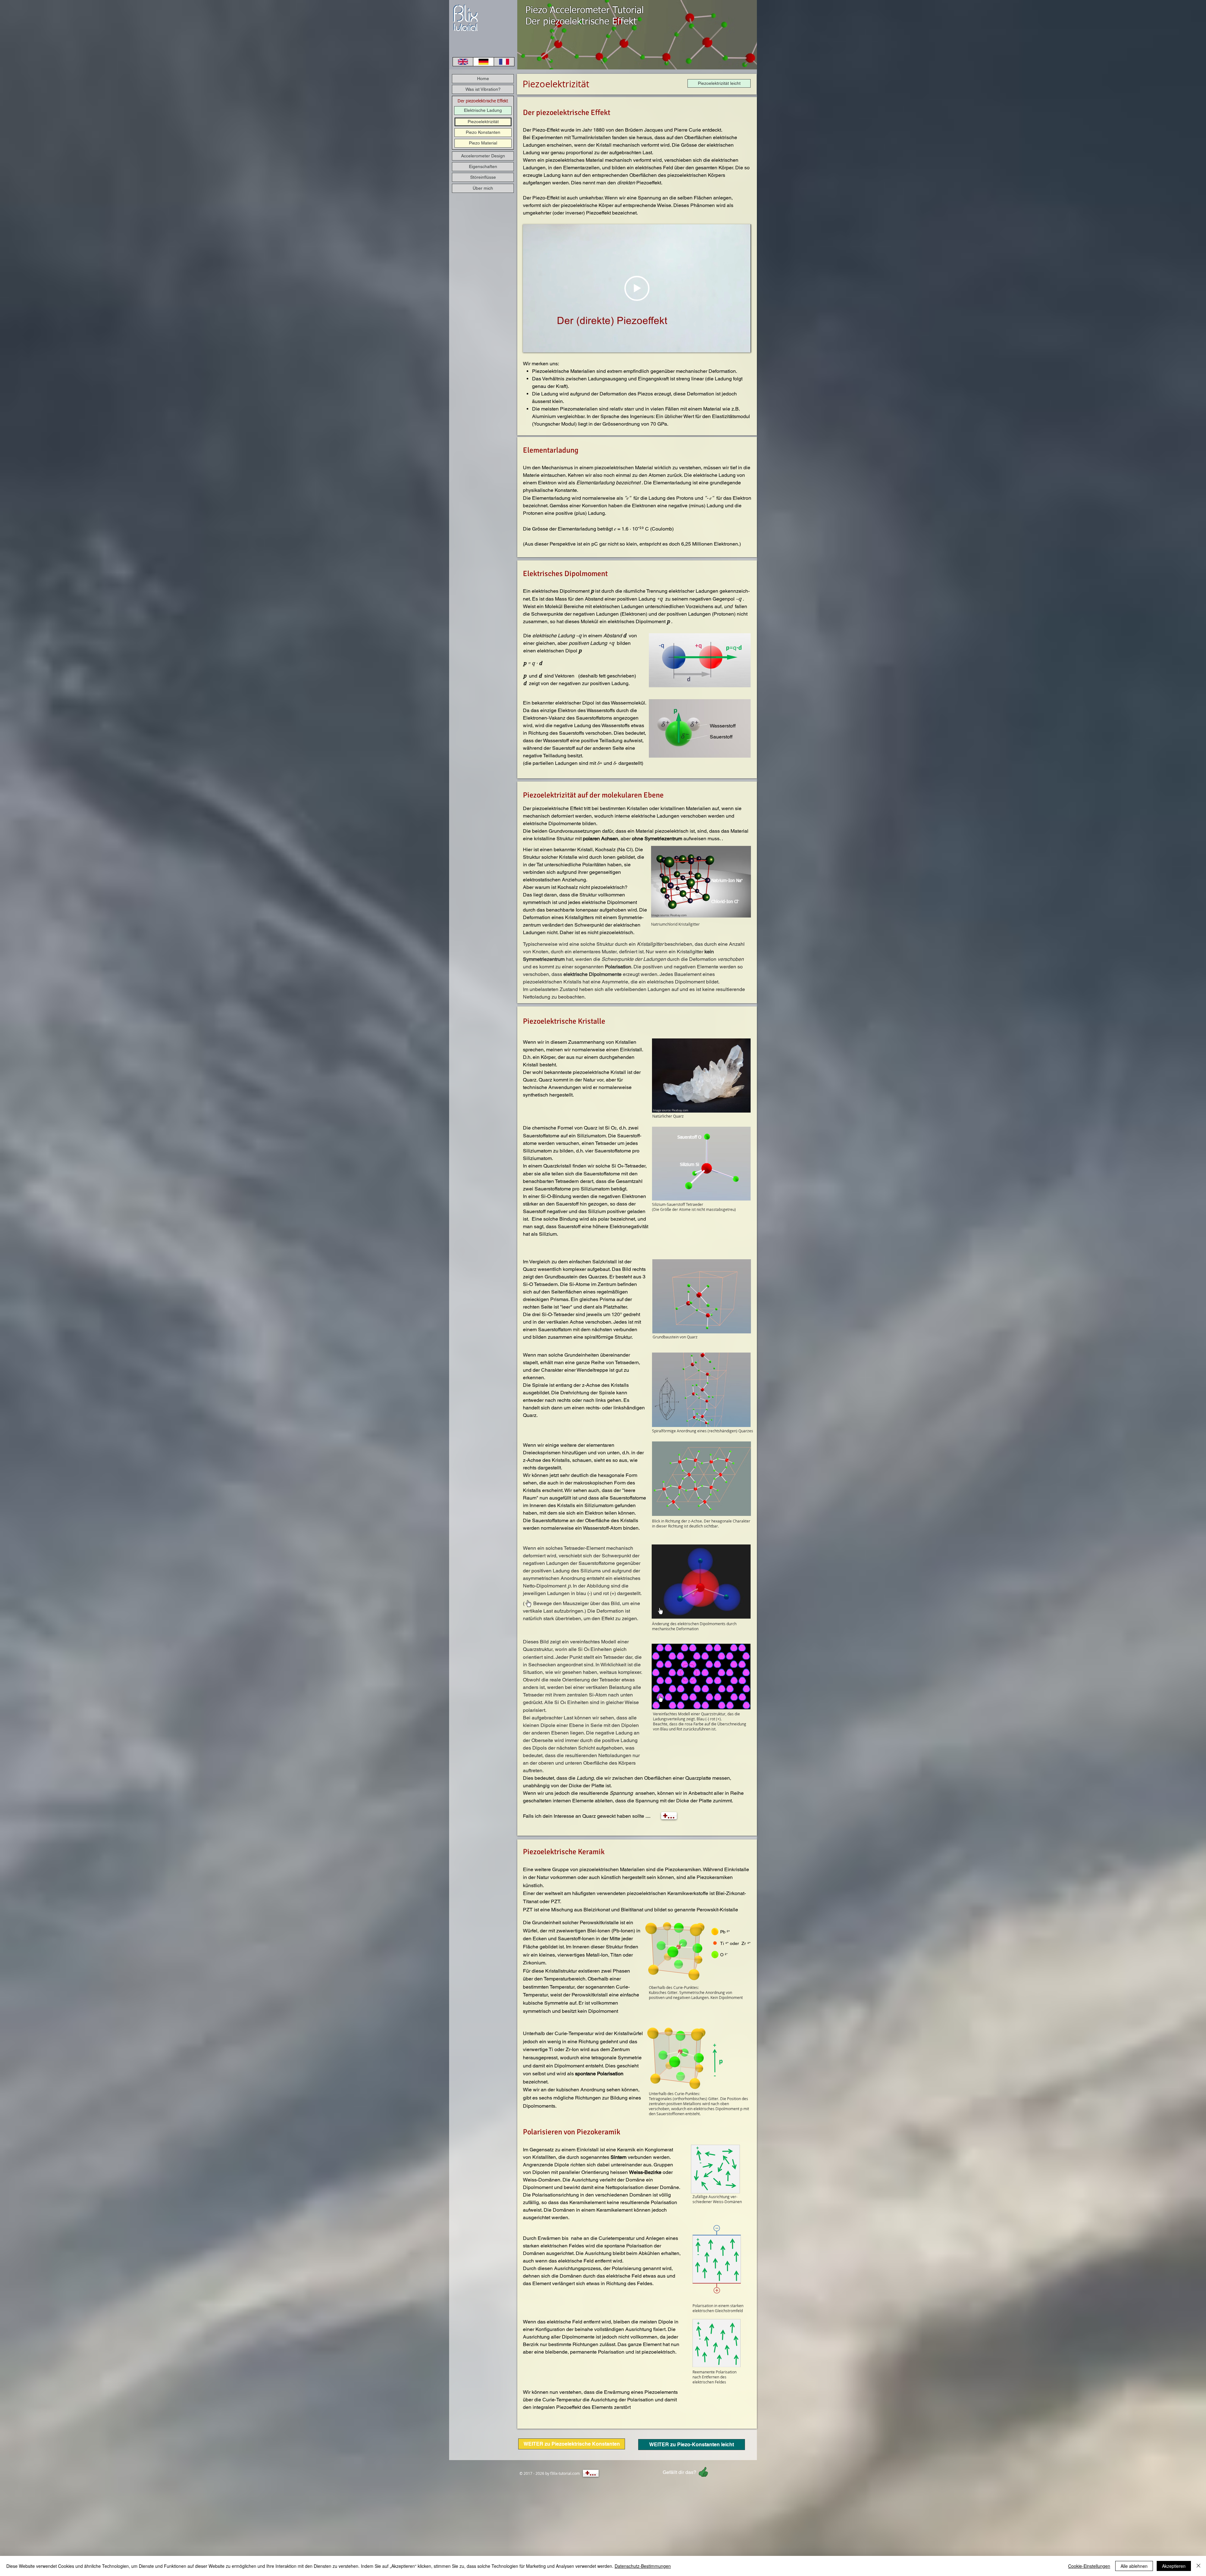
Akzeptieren (1174, 2566)
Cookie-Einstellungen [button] (1089, 2566)
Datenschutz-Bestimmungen (643, 2566)
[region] (465, 18)
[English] (463, 62)
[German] (483, 62)
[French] (504, 62)
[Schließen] (1198, 2566)
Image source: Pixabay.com (669, 915)
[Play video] (637, 288)
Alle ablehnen (1134, 2566)
